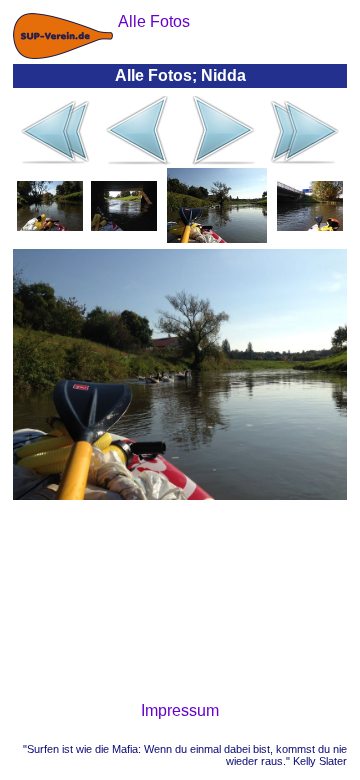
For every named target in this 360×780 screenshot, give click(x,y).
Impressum (180, 710)
